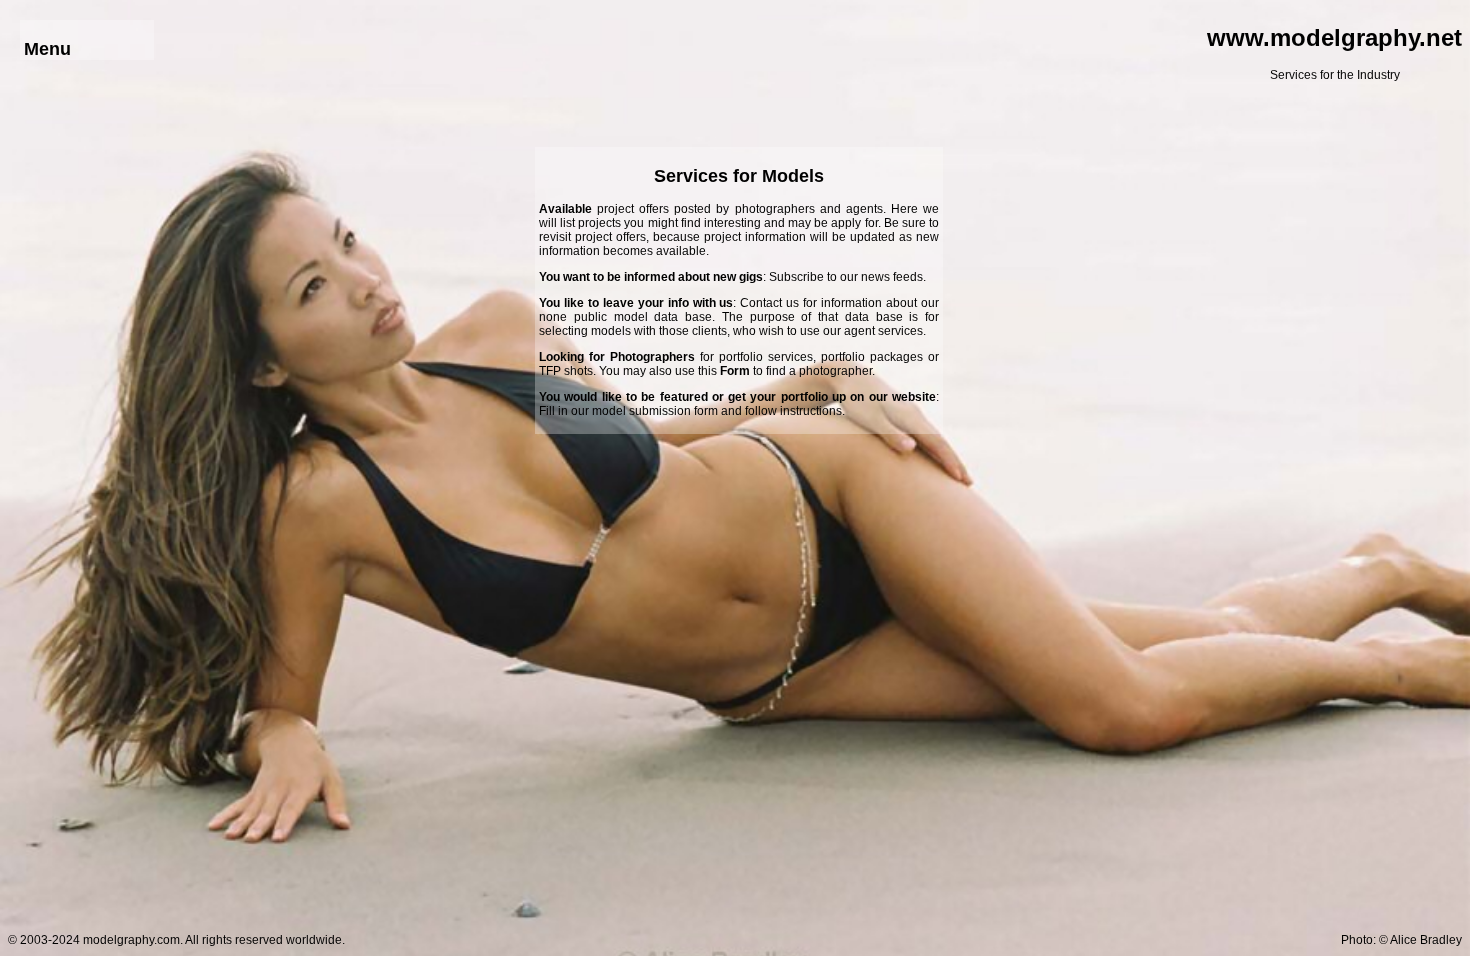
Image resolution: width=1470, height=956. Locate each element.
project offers (633, 209)
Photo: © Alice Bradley (1401, 940)
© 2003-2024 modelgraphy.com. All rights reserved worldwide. (176, 940)
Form (735, 371)
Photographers (652, 357)
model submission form (655, 411)
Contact (761, 303)
